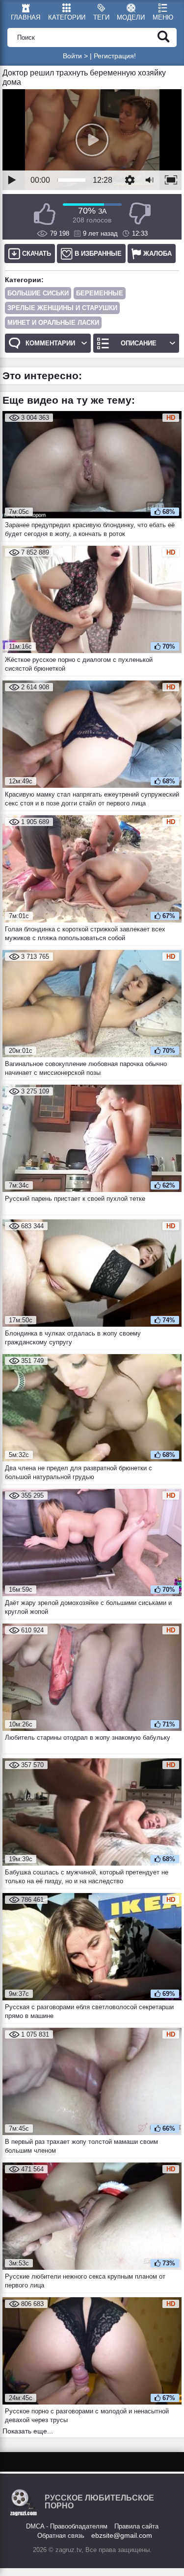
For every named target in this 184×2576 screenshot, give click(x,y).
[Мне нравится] (45, 214)
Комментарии (50, 343)
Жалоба (158, 254)
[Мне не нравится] (140, 214)
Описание (139, 343)
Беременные (100, 293)
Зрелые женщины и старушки (62, 308)
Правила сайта (136, 2526)
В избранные (98, 254)
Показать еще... (28, 2431)
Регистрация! (115, 56)
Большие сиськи (38, 293)
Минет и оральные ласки (53, 323)
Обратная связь (61, 2536)
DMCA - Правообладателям (67, 2526)
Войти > (75, 56)
